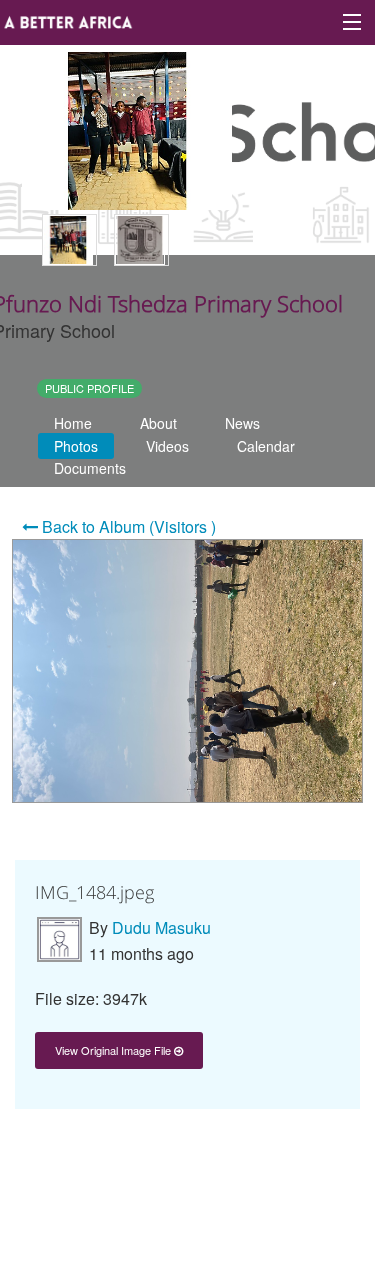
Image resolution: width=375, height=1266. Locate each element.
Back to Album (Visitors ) (127, 526)
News (242, 423)
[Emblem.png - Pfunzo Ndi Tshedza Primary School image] (141, 240)
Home (73, 423)
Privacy (299, 1161)
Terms (229, 1161)
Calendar (266, 446)
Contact (158, 1161)
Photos (76, 446)
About (158, 423)
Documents (90, 468)
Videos (167, 446)
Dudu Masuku (161, 927)
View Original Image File (114, 1050)
